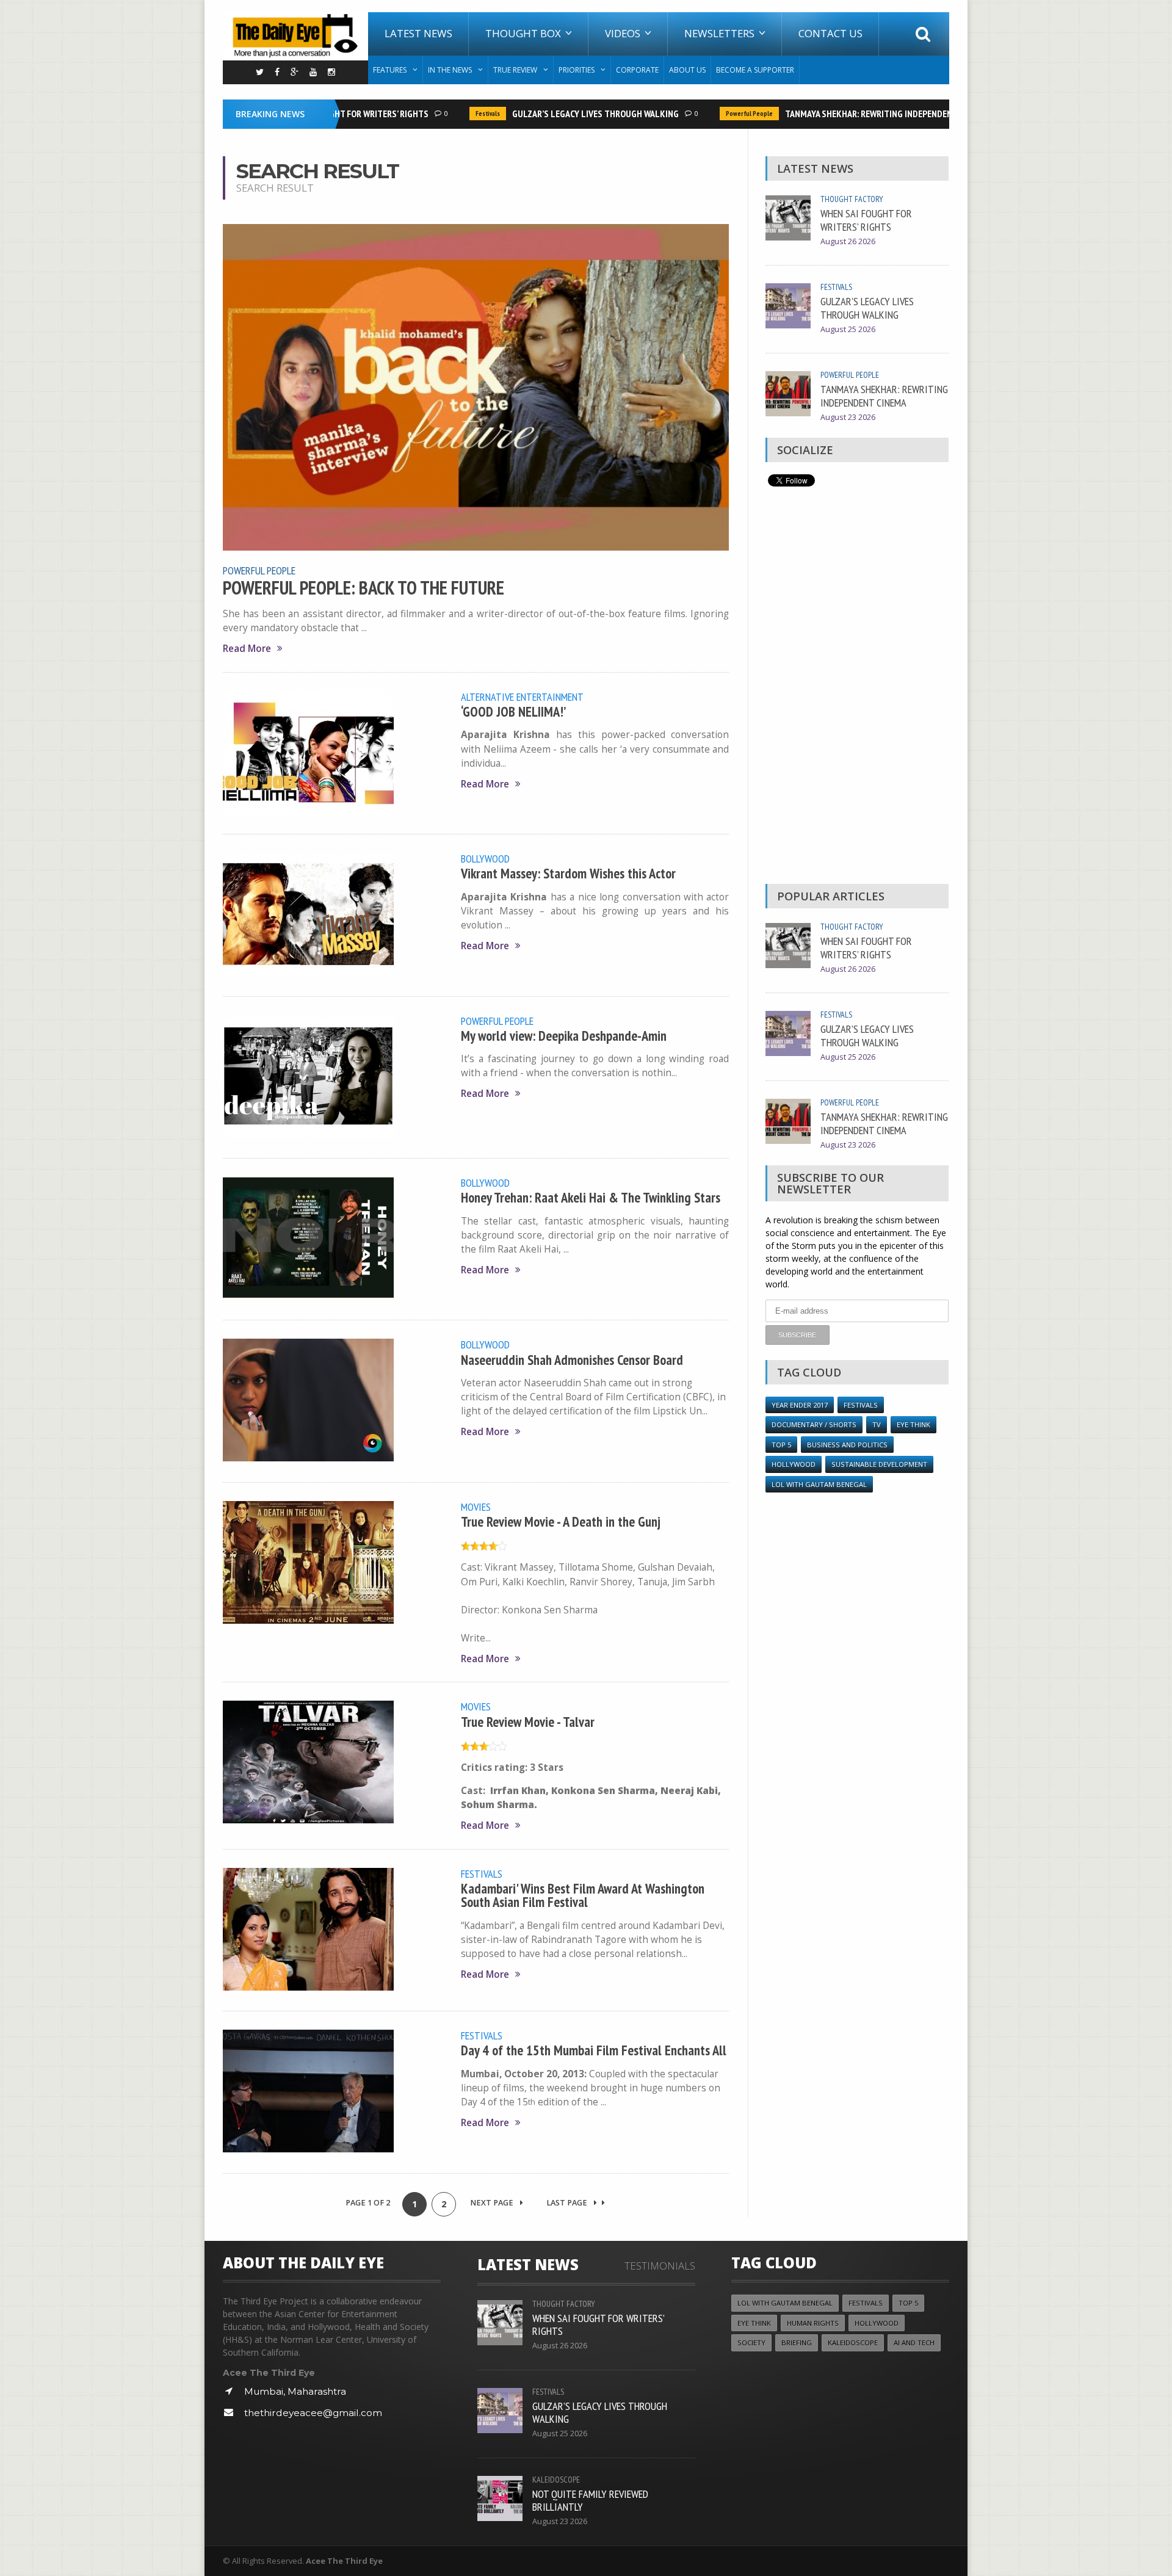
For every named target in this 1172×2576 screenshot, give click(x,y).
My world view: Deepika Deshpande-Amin (564, 1036)
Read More (247, 649)
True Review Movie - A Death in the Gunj (561, 1521)
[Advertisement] (857, 689)
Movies (476, 1507)
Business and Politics (847, 1445)
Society (751, 2343)
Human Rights (813, 2323)
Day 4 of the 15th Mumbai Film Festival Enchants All (594, 2050)
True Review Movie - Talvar (528, 1722)
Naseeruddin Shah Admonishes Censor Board (572, 1360)
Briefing (797, 2343)
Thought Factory (852, 199)
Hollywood (794, 1464)
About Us (687, 70)
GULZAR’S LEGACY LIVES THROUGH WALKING (563, 114)
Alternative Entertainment (522, 696)
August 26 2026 (848, 241)
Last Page (568, 2203)
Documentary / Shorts (814, 1424)
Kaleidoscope (556, 2480)
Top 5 (781, 1445)
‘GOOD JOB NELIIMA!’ (513, 711)
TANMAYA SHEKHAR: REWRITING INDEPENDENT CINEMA (854, 114)
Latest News (418, 33)
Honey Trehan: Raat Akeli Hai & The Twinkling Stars (591, 1197)
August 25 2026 (848, 329)
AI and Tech (914, 2343)
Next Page (493, 2203)
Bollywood (485, 858)
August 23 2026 (848, 417)
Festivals (455, 114)
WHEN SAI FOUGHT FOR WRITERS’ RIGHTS (866, 220)
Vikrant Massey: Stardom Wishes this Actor (568, 873)
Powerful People (717, 114)
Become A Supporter (755, 70)
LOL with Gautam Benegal (819, 1484)
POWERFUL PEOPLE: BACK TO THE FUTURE (364, 588)
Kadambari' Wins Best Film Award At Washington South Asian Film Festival (583, 1895)
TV (877, 1424)
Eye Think (913, 1424)
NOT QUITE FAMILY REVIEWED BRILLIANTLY (590, 2500)
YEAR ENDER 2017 (800, 1405)
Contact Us (830, 33)
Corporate (637, 70)
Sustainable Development (879, 1464)
